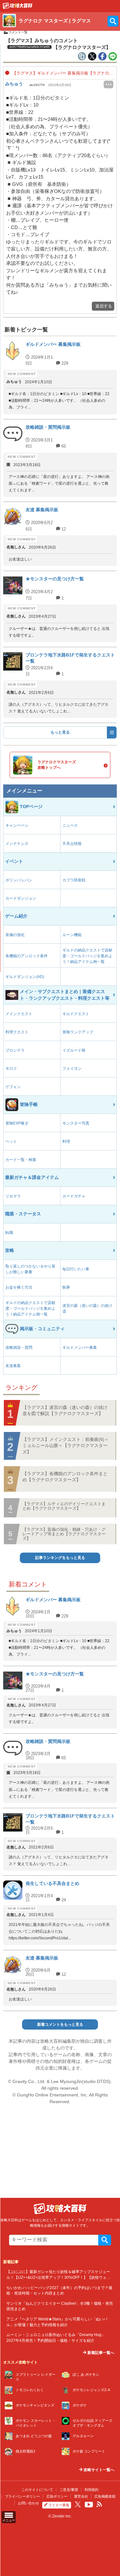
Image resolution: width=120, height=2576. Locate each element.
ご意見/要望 (69, 2490)
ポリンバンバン (19, 880)
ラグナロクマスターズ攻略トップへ (57, 765)
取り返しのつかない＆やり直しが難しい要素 (30, 1269)
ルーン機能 (72, 935)
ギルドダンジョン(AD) (25, 977)
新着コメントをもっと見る (60, 2024)
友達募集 (13, 1366)
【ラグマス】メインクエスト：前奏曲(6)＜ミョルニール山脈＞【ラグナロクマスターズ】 (66, 1446)
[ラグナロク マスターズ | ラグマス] (18, 7)
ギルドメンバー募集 (80, 1348)
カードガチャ (74, 1196)
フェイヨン (72, 1069)
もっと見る (60, 732)
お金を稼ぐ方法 (19, 1287)
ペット (11, 1141)
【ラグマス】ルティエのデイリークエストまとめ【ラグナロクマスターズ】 (64, 1506)
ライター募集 (59, 2505)
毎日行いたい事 (76, 1269)
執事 (66, 1287)
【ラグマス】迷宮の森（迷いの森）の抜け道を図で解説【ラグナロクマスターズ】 (65, 1411)
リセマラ (13, 1196)
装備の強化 (15, 935)
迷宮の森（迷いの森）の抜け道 (87, 1308)
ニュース (70, 825)
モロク (11, 1069)
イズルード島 (74, 1050)
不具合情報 (72, 844)
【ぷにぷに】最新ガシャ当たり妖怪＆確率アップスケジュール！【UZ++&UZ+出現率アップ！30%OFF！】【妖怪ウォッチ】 (58, 2277)
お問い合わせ (28, 2503)
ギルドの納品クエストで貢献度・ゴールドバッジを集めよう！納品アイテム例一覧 (87, 956)
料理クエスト (17, 1032)
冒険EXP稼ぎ (17, 1123)
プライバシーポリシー (22, 2496)
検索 (105, 2240)
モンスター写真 (76, 1123)
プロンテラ (15, 1050)
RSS (100, 2504)
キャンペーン (17, 825)
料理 (66, 1141)
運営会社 (81, 2496)
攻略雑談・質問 (19, 1348)
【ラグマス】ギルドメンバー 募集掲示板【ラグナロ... (62, 73)
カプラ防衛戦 (74, 880)
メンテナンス (17, 844)
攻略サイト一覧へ (98, 2470)
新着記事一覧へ (100, 2353)
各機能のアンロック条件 (27, 956)
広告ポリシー (57, 2496)
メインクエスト (19, 1014)
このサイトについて (37, 2490)
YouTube (89, 2505)
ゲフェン (13, 1087)
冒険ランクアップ (78, 1032)
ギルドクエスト (76, 1014)
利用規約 (92, 2490)
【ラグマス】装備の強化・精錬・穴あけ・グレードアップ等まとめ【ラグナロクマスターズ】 (64, 1534)
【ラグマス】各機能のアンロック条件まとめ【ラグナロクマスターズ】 (65, 1477)
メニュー (9, 2520)
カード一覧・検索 (21, 1160)
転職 (9, 1233)
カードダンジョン (21, 898)
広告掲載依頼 (105, 2496)
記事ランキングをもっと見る (60, 1558)
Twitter (78, 2504)
